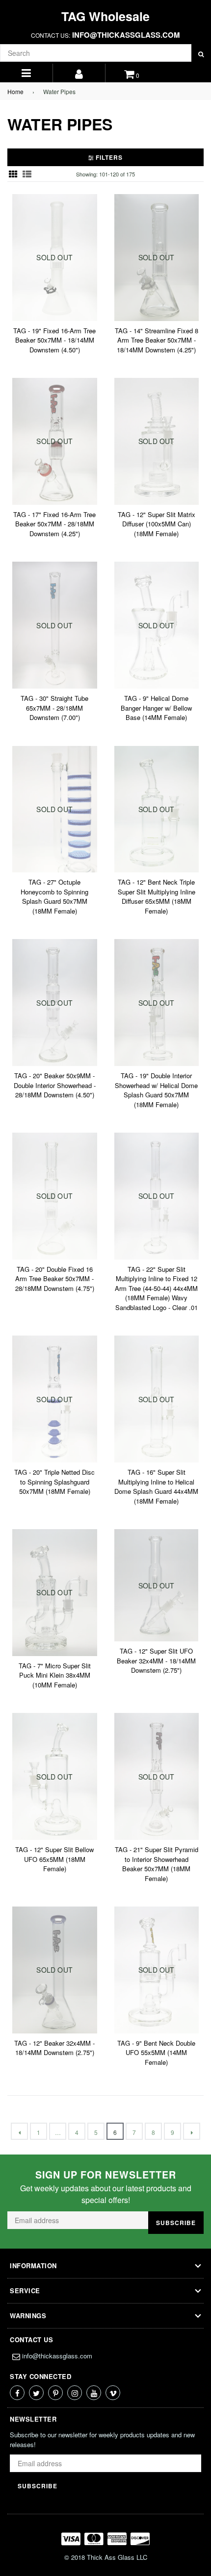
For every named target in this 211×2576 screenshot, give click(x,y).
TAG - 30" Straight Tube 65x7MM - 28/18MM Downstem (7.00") (54, 708)
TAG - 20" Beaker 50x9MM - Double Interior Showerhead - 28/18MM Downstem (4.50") (55, 1085)
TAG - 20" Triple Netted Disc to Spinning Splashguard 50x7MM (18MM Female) (54, 1482)
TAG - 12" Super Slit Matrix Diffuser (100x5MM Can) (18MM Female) (157, 524)
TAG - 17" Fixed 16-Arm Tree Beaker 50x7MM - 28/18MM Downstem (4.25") (54, 524)
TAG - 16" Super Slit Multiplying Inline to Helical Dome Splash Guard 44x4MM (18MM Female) (156, 1486)
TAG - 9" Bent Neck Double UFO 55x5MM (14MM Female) (156, 2053)
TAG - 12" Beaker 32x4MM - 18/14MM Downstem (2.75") (54, 2048)
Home (15, 91)
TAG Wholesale (105, 16)
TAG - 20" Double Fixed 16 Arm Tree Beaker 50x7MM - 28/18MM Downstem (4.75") (55, 1279)
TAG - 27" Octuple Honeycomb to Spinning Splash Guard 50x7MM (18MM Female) (54, 896)
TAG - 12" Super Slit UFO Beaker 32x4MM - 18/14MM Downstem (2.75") (156, 1660)
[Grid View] (13, 174)
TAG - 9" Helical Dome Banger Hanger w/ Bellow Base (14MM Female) (156, 708)
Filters (108, 157)
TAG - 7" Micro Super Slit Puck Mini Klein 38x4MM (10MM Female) (55, 1675)
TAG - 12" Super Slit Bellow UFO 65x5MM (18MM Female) (54, 1859)
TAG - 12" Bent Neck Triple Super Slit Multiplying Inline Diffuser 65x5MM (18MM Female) (157, 896)
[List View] (27, 174)
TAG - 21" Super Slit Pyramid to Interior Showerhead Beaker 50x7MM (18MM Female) (157, 1864)
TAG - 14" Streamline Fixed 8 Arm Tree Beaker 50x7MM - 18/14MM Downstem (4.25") (157, 340)
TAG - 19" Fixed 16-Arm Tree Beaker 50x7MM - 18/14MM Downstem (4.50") (54, 340)
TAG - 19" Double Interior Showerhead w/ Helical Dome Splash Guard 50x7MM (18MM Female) (156, 1090)
